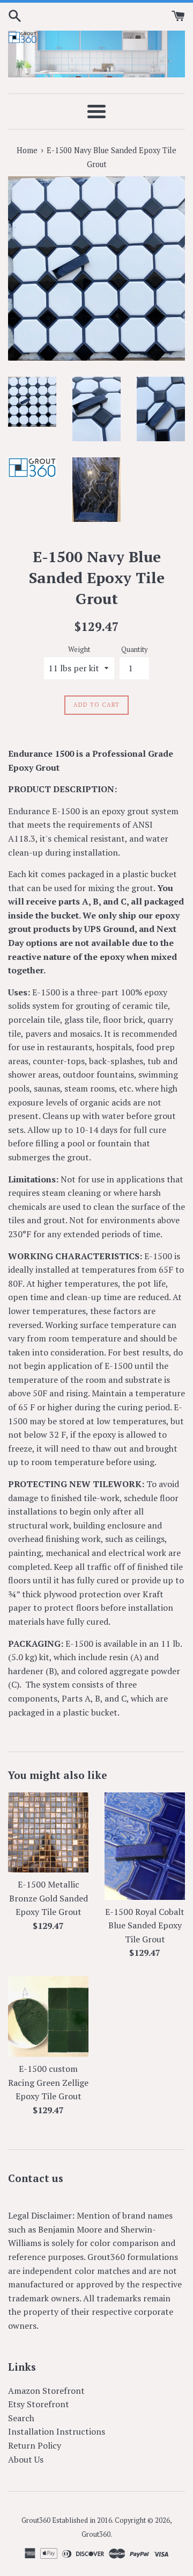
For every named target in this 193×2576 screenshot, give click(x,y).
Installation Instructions (57, 2431)
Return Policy (35, 2445)
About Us (26, 2459)
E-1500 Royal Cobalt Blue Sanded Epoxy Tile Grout (145, 1925)
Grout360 (96, 2534)
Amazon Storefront (46, 2391)
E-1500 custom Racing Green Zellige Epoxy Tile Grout (48, 2082)
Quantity (134, 650)
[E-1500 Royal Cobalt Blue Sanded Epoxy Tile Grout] (145, 1846)
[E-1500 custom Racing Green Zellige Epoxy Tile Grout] (48, 2017)
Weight (79, 650)
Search (21, 2418)
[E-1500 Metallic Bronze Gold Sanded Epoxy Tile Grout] (48, 1833)
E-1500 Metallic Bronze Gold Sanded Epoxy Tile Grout (49, 1898)
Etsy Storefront (39, 2404)
